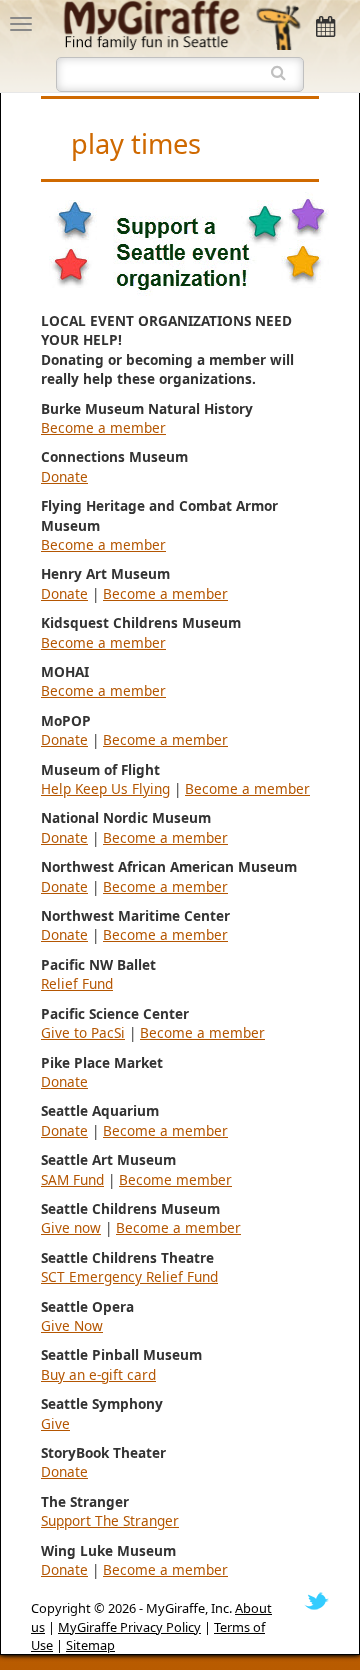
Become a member (103, 427)
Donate (64, 476)
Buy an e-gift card (98, 1374)
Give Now (72, 1325)
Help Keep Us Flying (105, 788)
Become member (175, 1179)
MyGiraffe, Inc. (189, 1608)
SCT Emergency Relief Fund (129, 1276)
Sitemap (90, 1645)
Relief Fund (77, 983)
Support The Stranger (110, 1520)
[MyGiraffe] (181, 23)
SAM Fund (72, 1179)
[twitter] (316, 1600)
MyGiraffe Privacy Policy (129, 1627)
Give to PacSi (83, 1032)
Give (55, 1423)
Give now (71, 1227)
